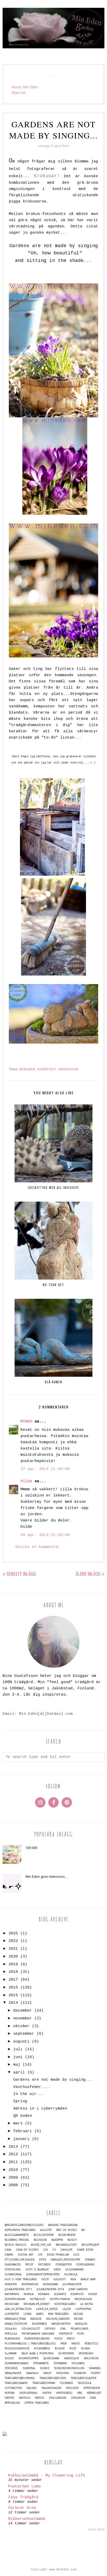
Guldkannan (74, 2269)
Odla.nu (11, 2329)
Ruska (85, 2348)
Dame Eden (85, 2250)
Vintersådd (64, 2393)
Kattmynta (12, 2294)
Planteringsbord (37, 2339)
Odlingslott (31, 2329)
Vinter (47, 2393)
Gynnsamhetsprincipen (43, 2274)
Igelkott (60, 2279)
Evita (43, 2260)
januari (21, 2139)
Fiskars (90, 2260)
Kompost (47, 1069)
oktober (21, 2026)
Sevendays (86, 2353)
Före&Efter (64, 2265)
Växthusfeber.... (32, 2087)
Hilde (26, 1481)
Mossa (78, 2314)
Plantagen (12, 2339)
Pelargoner (79, 2329)
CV (54, 2250)
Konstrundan (15, 2299)
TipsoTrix (63, 2373)
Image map (88, 2279)
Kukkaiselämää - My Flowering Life (47, 2476)
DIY (40, 2255)
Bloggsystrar (44, 2235)
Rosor (60, 2348)
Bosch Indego (15, 2245)
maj (17, 2065)
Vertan (10, 2393)
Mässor (36, 2319)
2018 (13, 1972)
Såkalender (13, 2373)
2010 (13, 2170)
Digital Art (26, 2255)
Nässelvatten (61, 2324)
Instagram (50, 2284)
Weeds (40, 2398)
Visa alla (96, 2529)
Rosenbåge (42, 2348)
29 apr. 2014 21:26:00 (45, 1535)
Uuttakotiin (13, 2388)
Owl (63, 2329)
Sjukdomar (51, 2358)
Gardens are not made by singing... (53, 2080)
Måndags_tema (15, 2319)
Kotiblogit (38, 2299)
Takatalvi (32, 2373)
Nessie (79, 2319)
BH (83, 2230)
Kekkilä (29, 2294)
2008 (13, 2185)
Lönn (28, 2314)
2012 (13, 2154)
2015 (13, 1995)
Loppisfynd (83, 2309)
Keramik (27, 1069)
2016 (13, 1988)
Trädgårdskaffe (16, 2383)
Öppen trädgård (37, 2403)
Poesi (58, 2339)
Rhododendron (17, 2348)
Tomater (80, 2373)
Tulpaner (66, 2383)
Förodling (13, 2269)
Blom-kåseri (67, 2235)
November (39, 2324)
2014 (13, 2003)
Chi (45, 2250)
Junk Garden (78, 2289)
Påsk (64, 2344)
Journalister (72, 2284)
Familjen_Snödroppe (65, 2260)
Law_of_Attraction (18, 2309)
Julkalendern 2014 (50, 2289)
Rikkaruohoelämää (27, 2519)
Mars (40, 2314)
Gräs (57, 2269)
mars (18, 2123)
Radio (76, 2344)
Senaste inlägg (21, 1574)
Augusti (46, 2230)
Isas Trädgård (23, 2497)
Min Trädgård (58, 2314)
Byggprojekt (91, 2245)
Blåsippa (57, 2240)
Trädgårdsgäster (83, 2378)
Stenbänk (60, 2363)
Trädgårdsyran (44, 2383)
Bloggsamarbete (17, 2235)
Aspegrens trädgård (20, 2230)
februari (23, 2131)
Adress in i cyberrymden (40, 2109)
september (24, 2034)
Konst (93, 2294)
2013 (13, 2147)
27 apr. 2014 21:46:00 (45, 1469)
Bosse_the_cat (41, 2245)
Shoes (9, 2358)
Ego (76, 2255)
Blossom (40, 2240)
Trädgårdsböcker (53, 2378)
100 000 (31, 1848)
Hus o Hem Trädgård (21, 2279)
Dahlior (66, 2250)
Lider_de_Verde (47, 2309)
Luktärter (12, 2314)
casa (8, 2250)
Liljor (67, 2309)
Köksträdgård (65, 2304)
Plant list (19, 93)
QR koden (23, 2116)
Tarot (47, 2373)
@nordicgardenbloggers (24, 2225)
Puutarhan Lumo (24, 2486)
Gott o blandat (37, 2269)
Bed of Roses (66, 2230)
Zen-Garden (58, 2398)
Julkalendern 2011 (18, 2289)
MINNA (26, 1422)
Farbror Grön (22, 2508)
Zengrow (78, 2398)
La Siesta (86, 2304)
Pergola (11, 2334)
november (23, 2018)
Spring (20, 2101)
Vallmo (32, 2388)
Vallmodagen (51, 2388)
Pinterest (66, 2334)
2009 (13, 2178)
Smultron (91, 2358)
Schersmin (66, 2353)
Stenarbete (41, 2363)
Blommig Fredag (17, 2240)
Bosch (72, 2240)
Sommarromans (16, 2363)
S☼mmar (11, 2353)
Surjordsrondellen (69, 2368)
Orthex (50, 2329)
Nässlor (81, 2324)
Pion (81, 2334)
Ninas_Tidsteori (16, 2324)
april (19, 2073)
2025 (13, 1933)
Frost (29, 2265)
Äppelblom (12, 2403)
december (23, 2011)
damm (9, 2255)
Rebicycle (91, 2344)
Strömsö (11, 2368)
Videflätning (28, 2393)
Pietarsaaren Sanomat (38, 2334)
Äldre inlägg (88, 1574)
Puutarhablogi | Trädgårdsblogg (30, 2344)
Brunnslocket (66, 2245)
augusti (21, 2042)
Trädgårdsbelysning (20, 2378)
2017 (13, 1980)
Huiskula (71, 2274)
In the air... (28, 2094)
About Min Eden (25, 87)
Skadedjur (71, 2358)
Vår (80, 2393)
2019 (13, 1964)
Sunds (45, 2368)
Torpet (96, 2373)
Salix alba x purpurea (37, 2353)
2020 (13, 1957)
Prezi (71, 2339)
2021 (13, 1949)
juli (18, 2049)
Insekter (11, 2284)
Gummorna (13, 2274)
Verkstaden (92, 2388)
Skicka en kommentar (38, 1547)
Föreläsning (86, 2265)
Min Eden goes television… (46, 1876)
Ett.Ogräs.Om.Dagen (20, 2260)
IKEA (73, 2279)
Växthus (25, 2398)
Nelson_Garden (58, 2319)
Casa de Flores (27, 2250)
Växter (9, 2398)
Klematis (60, 2294)
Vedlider (72, 2388)
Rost (73, 2348)
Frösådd (45, 2265)
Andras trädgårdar (63, 2225)
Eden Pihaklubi (58, 2255)
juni (18, 2057)
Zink (93, 2398)
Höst (45, 2279)
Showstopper (28, 2358)
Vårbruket (94, 2393)
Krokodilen (83, 2299)
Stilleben (78, 2363)
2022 (13, 1941)
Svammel (95, 2368)
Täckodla (84, 2383)
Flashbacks (13, 2265)
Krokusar (68, 1069)
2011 (13, 2162)
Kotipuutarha (60, 2299)
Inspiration (30, 2284)
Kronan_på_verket (37, 2304)
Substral (29, 2368)
